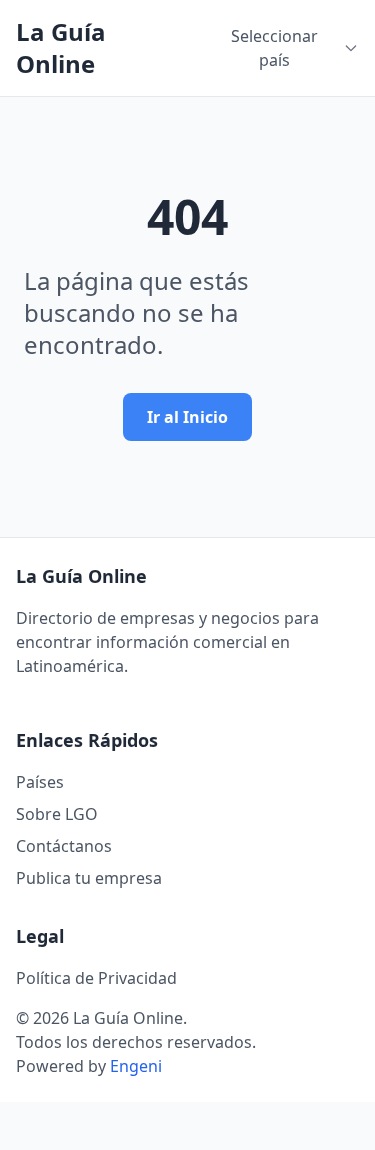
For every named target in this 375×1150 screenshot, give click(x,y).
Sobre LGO (57, 814)
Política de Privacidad (96, 978)
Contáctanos (64, 846)
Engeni (136, 1066)
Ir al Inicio (187, 417)
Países (40, 782)
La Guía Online (61, 48)
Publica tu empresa (89, 878)
